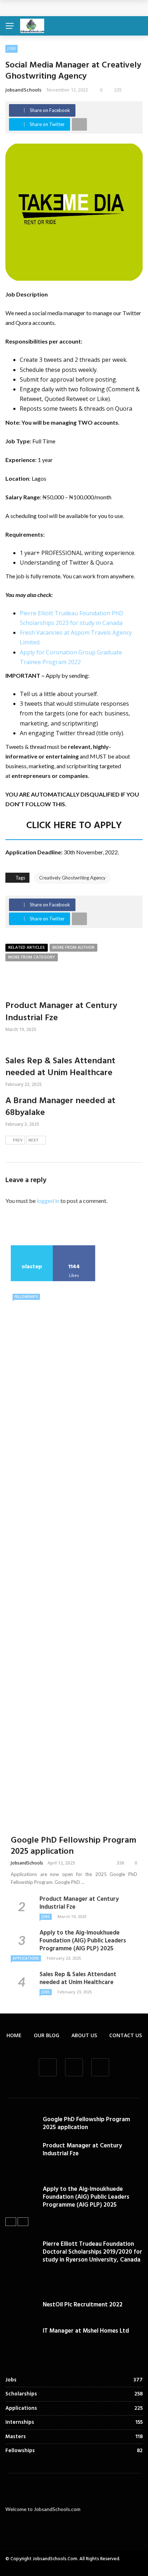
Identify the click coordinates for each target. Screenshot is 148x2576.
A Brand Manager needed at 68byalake (60, 1107)
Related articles (27, 948)
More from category (32, 957)
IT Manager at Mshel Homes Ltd (86, 2331)
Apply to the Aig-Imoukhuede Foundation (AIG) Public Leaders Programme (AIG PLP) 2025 (83, 1941)
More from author (73, 948)
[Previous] (11, 2222)
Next (33, 1140)
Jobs (11, 48)
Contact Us (126, 2035)
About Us (84, 2035)
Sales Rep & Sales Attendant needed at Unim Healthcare (60, 1067)
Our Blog (47, 2035)
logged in (48, 1201)
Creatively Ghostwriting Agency (72, 878)
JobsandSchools (23, 90)
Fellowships (26, 1297)
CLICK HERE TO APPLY (74, 826)
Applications (26, 1958)
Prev (18, 1140)
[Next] (23, 2222)
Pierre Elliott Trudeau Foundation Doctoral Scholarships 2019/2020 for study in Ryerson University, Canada (92, 2252)
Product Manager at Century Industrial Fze (61, 1012)
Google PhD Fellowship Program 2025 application (77, 8)
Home (14, 2035)
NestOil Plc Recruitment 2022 (83, 2305)
